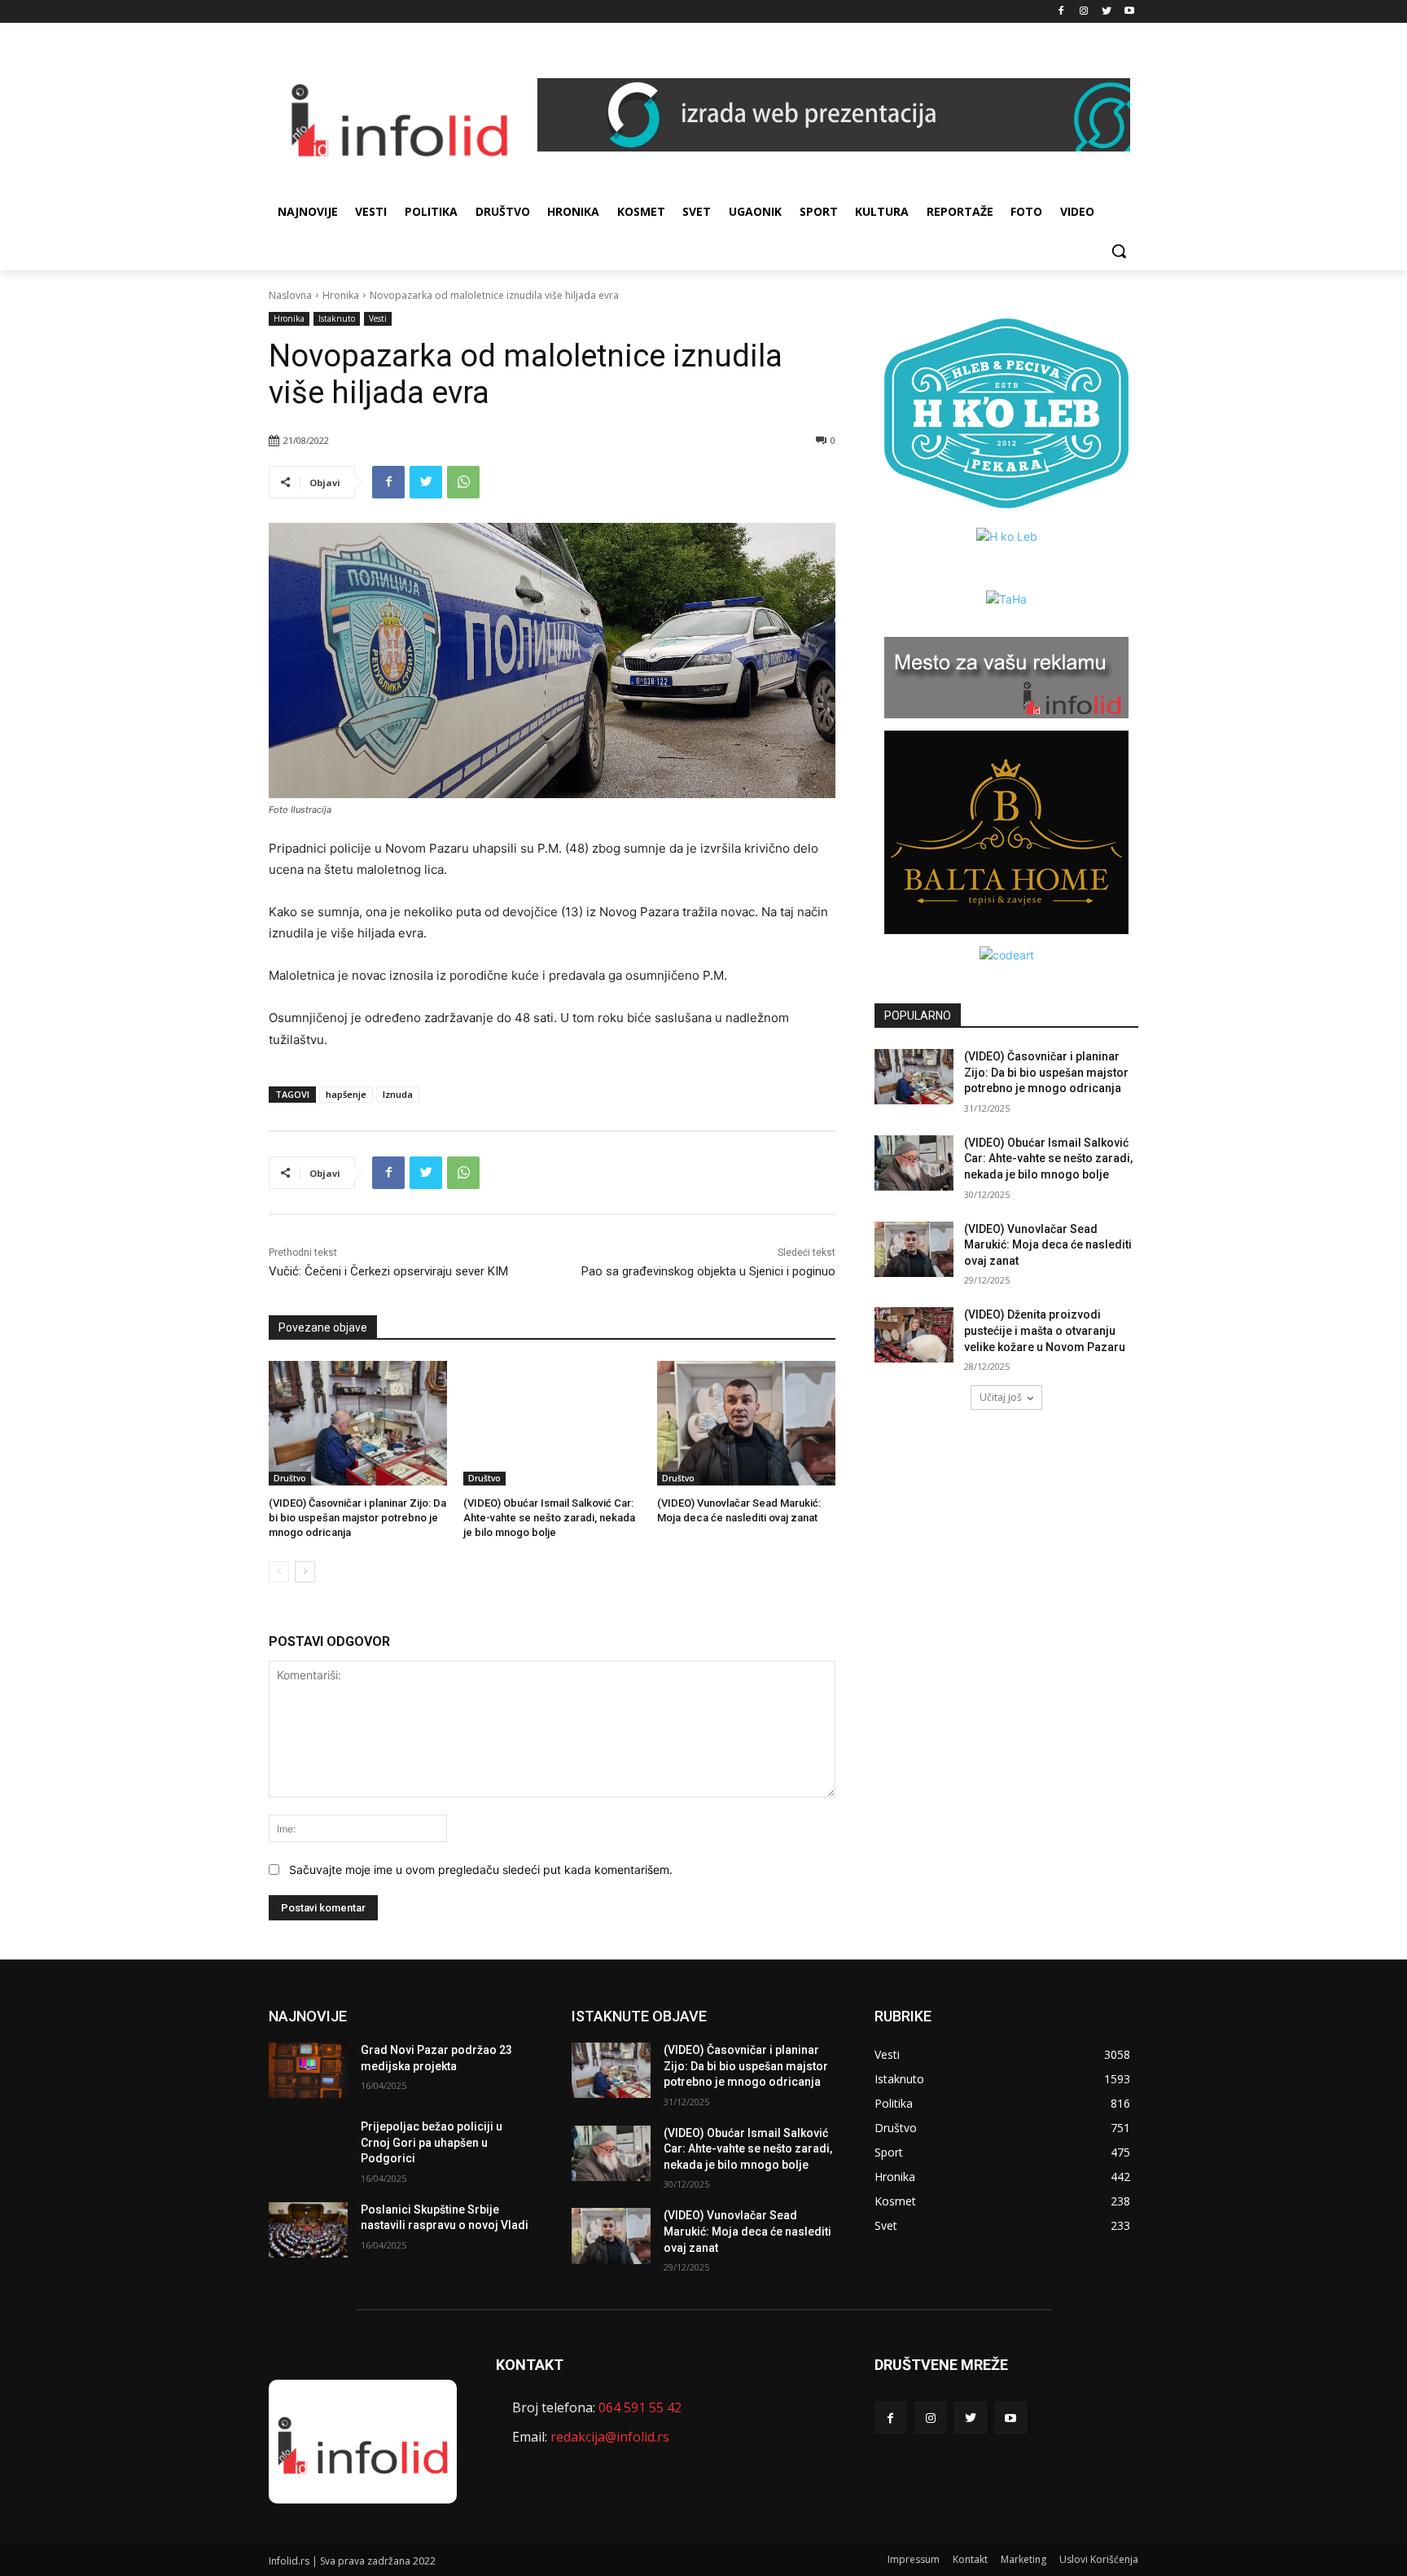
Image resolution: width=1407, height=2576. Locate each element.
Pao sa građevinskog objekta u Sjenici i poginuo (708, 1271)
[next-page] (305, 1572)
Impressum (914, 2559)
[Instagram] (1084, 12)
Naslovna (290, 295)
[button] (1119, 251)
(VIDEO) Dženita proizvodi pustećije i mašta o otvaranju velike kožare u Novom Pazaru (1045, 1330)
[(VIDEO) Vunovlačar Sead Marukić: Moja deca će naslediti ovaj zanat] (746, 1423)
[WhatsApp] (463, 482)
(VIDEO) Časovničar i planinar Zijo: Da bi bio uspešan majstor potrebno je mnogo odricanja (357, 1518)
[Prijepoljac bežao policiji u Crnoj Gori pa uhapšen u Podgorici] (308, 2147)
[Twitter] (1106, 12)
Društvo (290, 1478)
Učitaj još (1001, 1397)
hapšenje (346, 1094)
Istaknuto (337, 318)
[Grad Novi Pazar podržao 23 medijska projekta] (308, 2070)
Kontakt (970, 2559)
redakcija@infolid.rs (610, 2437)
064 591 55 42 (640, 2407)
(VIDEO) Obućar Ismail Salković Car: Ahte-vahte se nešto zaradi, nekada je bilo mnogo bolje (549, 1518)
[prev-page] (279, 1572)
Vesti (378, 318)
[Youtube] (1129, 12)
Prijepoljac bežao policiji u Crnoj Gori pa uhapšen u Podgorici (432, 2142)
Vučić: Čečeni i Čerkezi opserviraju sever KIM (388, 1271)
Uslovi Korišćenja (1099, 2559)
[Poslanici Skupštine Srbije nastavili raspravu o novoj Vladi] (308, 2230)
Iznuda (398, 1094)
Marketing (1023, 2559)
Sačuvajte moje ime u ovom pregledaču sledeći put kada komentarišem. (481, 1869)
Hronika (341, 295)
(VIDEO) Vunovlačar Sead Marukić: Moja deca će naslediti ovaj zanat (1048, 1245)
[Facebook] (1061, 12)
